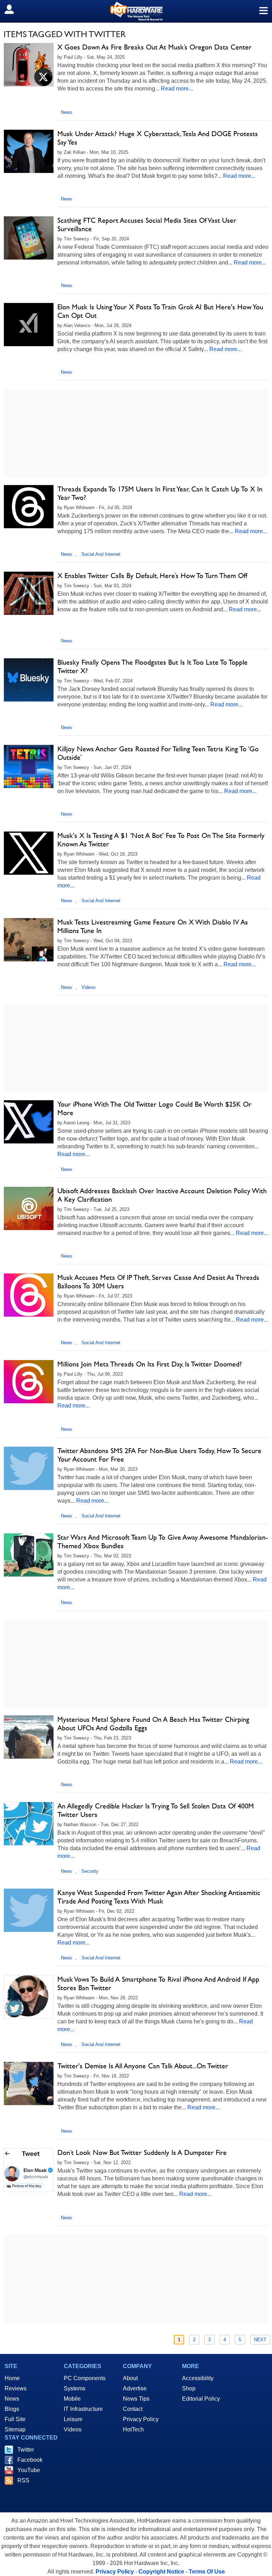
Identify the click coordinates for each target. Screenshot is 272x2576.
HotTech (133, 2429)
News (67, 112)
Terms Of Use (207, 2572)
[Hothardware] (136, 11)
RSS (23, 2480)
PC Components (85, 2378)
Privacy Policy (141, 2419)
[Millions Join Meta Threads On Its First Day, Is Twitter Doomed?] (29, 1382)
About (130, 2378)
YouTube (29, 2470)
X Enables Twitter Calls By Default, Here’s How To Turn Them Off (152, 576)
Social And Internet (101, 554)
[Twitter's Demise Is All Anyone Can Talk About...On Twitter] (29, 2083)
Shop (189, 2388)
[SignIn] (14, 9)
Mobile (72, 2399)
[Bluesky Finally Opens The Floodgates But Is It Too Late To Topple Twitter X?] (29, 680)
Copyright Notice (161, 2572)
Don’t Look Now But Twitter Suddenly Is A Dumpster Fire (142, 2152)
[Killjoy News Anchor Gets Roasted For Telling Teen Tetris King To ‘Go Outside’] (29, 767)
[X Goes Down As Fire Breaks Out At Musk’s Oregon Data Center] (29, 65)
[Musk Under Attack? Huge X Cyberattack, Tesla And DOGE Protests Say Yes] (29, 151)
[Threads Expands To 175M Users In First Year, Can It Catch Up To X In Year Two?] (29, 507)
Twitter (26, 2450)
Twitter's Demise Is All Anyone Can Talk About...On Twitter (143, 2066)
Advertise (135, 2388)
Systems (75, 2388)
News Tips (136, 2399)
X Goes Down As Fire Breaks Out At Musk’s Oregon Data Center (154, 47)
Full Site (15, 2419)
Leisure (73, 2419)
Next (260, 2340)
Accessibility (198, 2378)
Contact (133, 2409)
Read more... (177, 89)
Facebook (30, 2460)
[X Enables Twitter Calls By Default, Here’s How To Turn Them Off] (29, 593)
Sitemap (15, 2429)
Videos (89, 987)
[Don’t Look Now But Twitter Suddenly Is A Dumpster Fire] (29, 2170)
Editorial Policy (201, 2399)
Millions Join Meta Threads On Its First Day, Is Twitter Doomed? (150, 1364)
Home (12, 2378)
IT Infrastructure (83, 2409)
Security (90, 1871)
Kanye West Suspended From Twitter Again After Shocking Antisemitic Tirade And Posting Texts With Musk (159, 1897)
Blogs (12, 2409)
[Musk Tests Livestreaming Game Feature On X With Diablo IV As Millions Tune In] (29, 940)
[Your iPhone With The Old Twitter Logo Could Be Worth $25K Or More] (29, 1122)
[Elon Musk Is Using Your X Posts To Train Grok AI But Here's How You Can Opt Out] (29, 325)
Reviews (16, 2388)
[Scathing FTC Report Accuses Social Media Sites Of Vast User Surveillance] (29, 238)
